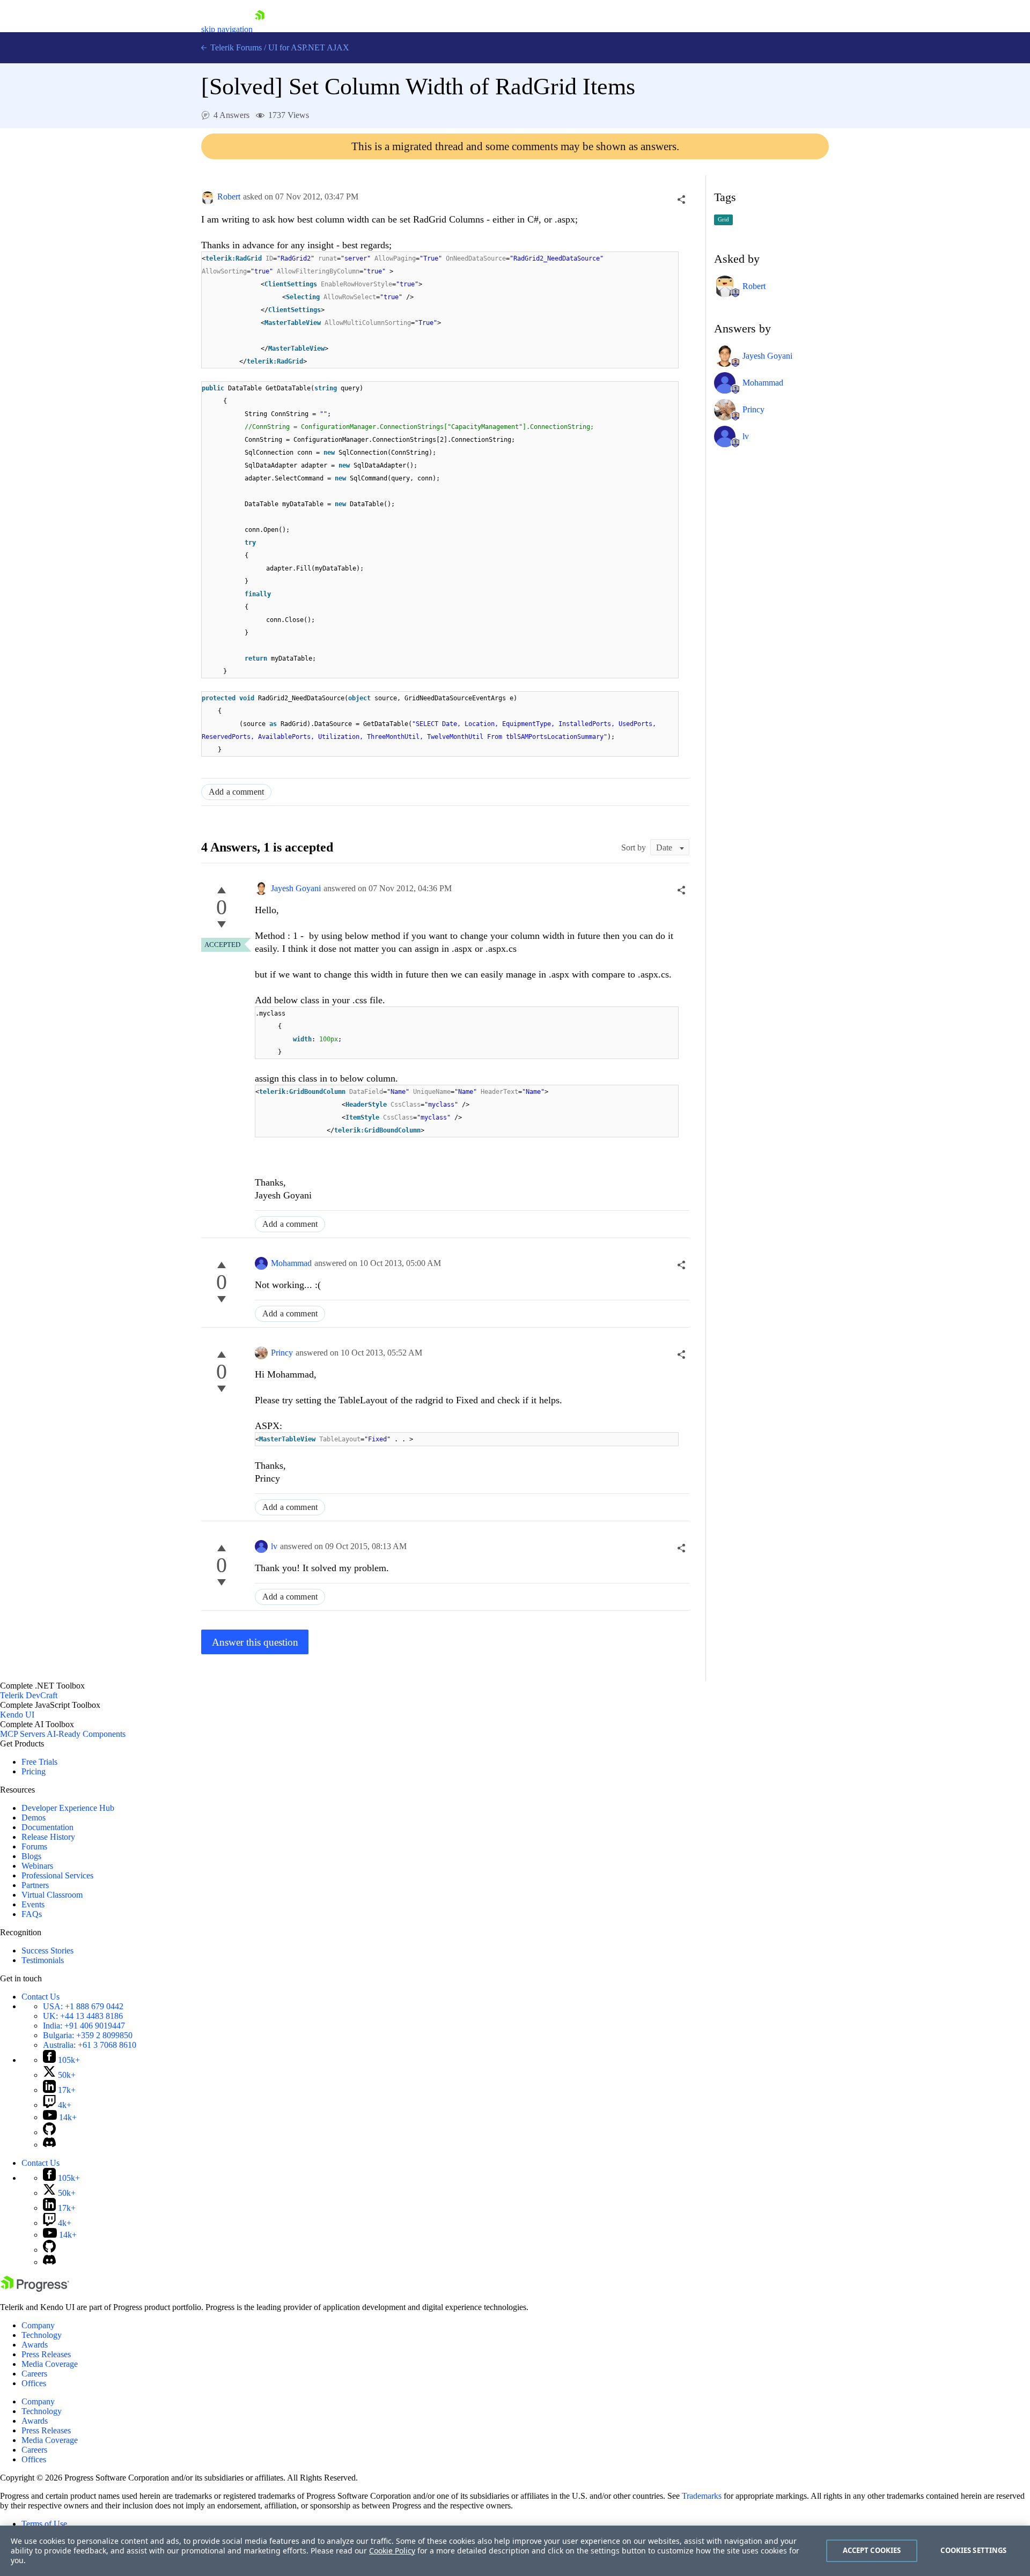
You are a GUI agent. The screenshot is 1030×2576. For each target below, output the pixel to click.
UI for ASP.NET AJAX (309, 47)
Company (38, 2325)
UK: (83, 2016)
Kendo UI (17, 1715)
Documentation (47, 1827)
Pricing (34, 1771)
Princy (282, 1353)
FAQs (32, 1914)
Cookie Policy (392, 2551)
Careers (34, 2374)
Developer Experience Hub (68, 1808)
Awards (35, 2345)
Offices (34, 2383)
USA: (83, 2006)
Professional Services (57, 1875)
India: (84, 2026)
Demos (34, 1818)
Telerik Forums (235, 47)
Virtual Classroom (52, 1895)
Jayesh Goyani (296, 888)
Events (33, 1904)
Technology (42, 2335)
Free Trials (39, 1762)
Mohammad (291, 1263)
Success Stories (47, 1950)
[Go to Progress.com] (35, 2289)
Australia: (90, 2045)
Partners (35, 1885)
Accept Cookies (872, 2550)
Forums (34, 1846)
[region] (515, 2551)
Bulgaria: (88, 2035)
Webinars (37, 1866)
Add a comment (236, 792)
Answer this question (255, 1642)
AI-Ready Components (86, 1734)
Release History (48, 1837)
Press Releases (46, 2354)
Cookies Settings (973, 2550)
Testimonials (43, 1960)
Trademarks (702, 2496)
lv (274, 1546)
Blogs (31, 1856)
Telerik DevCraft (29, 1695)
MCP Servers (23, 1734)
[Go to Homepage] (260, 29)
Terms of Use (44, 2524)
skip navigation (227, 29)
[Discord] (49, 2145)
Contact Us (41, 1997)
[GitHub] (49, 2132)
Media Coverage (50, 2364)
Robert (229, 197)
